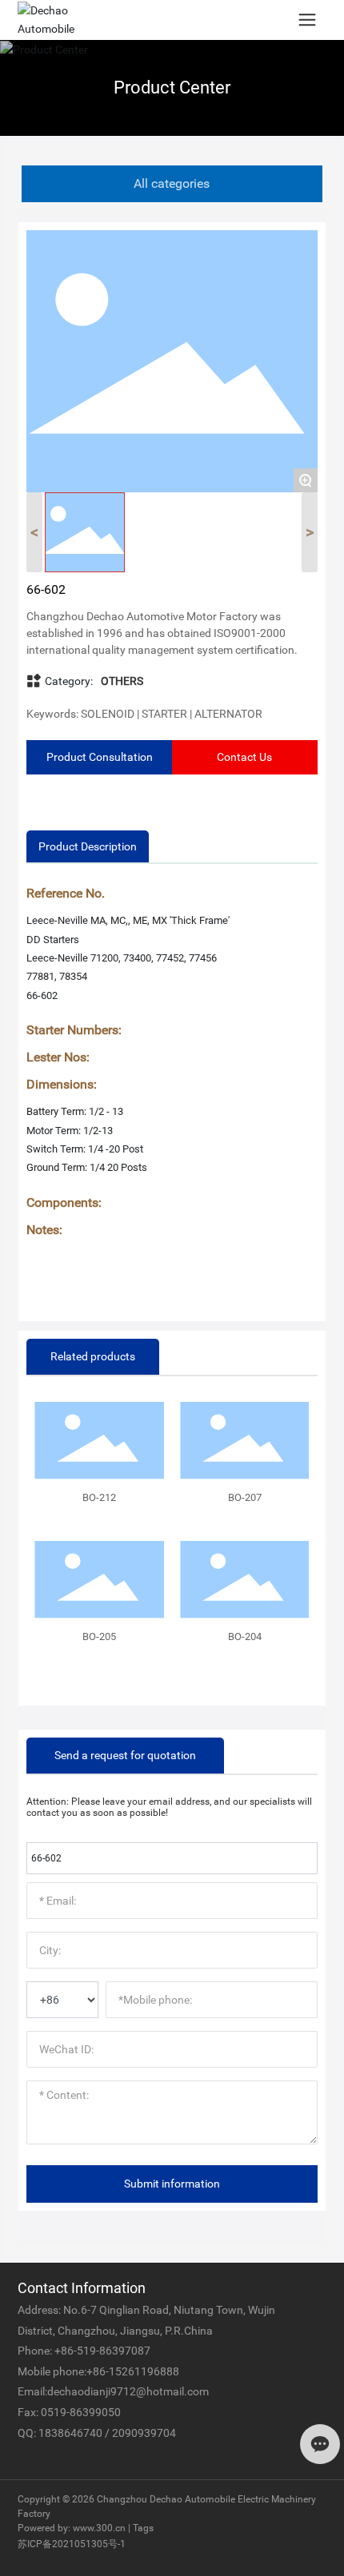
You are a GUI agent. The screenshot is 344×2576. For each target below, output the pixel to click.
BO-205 (99, 1636)
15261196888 (144, 2371)
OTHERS (122, 681)
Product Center (172, 88)
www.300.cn (99, 2528)
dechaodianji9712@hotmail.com (128, 2391)
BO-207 (245, 1497)
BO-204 (245, 1636)
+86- (66, 2351)
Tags (143, 2528)
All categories (172, 183)
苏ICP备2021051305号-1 (72, 2544)
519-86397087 (114, 2351)
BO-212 (99, 1497)
